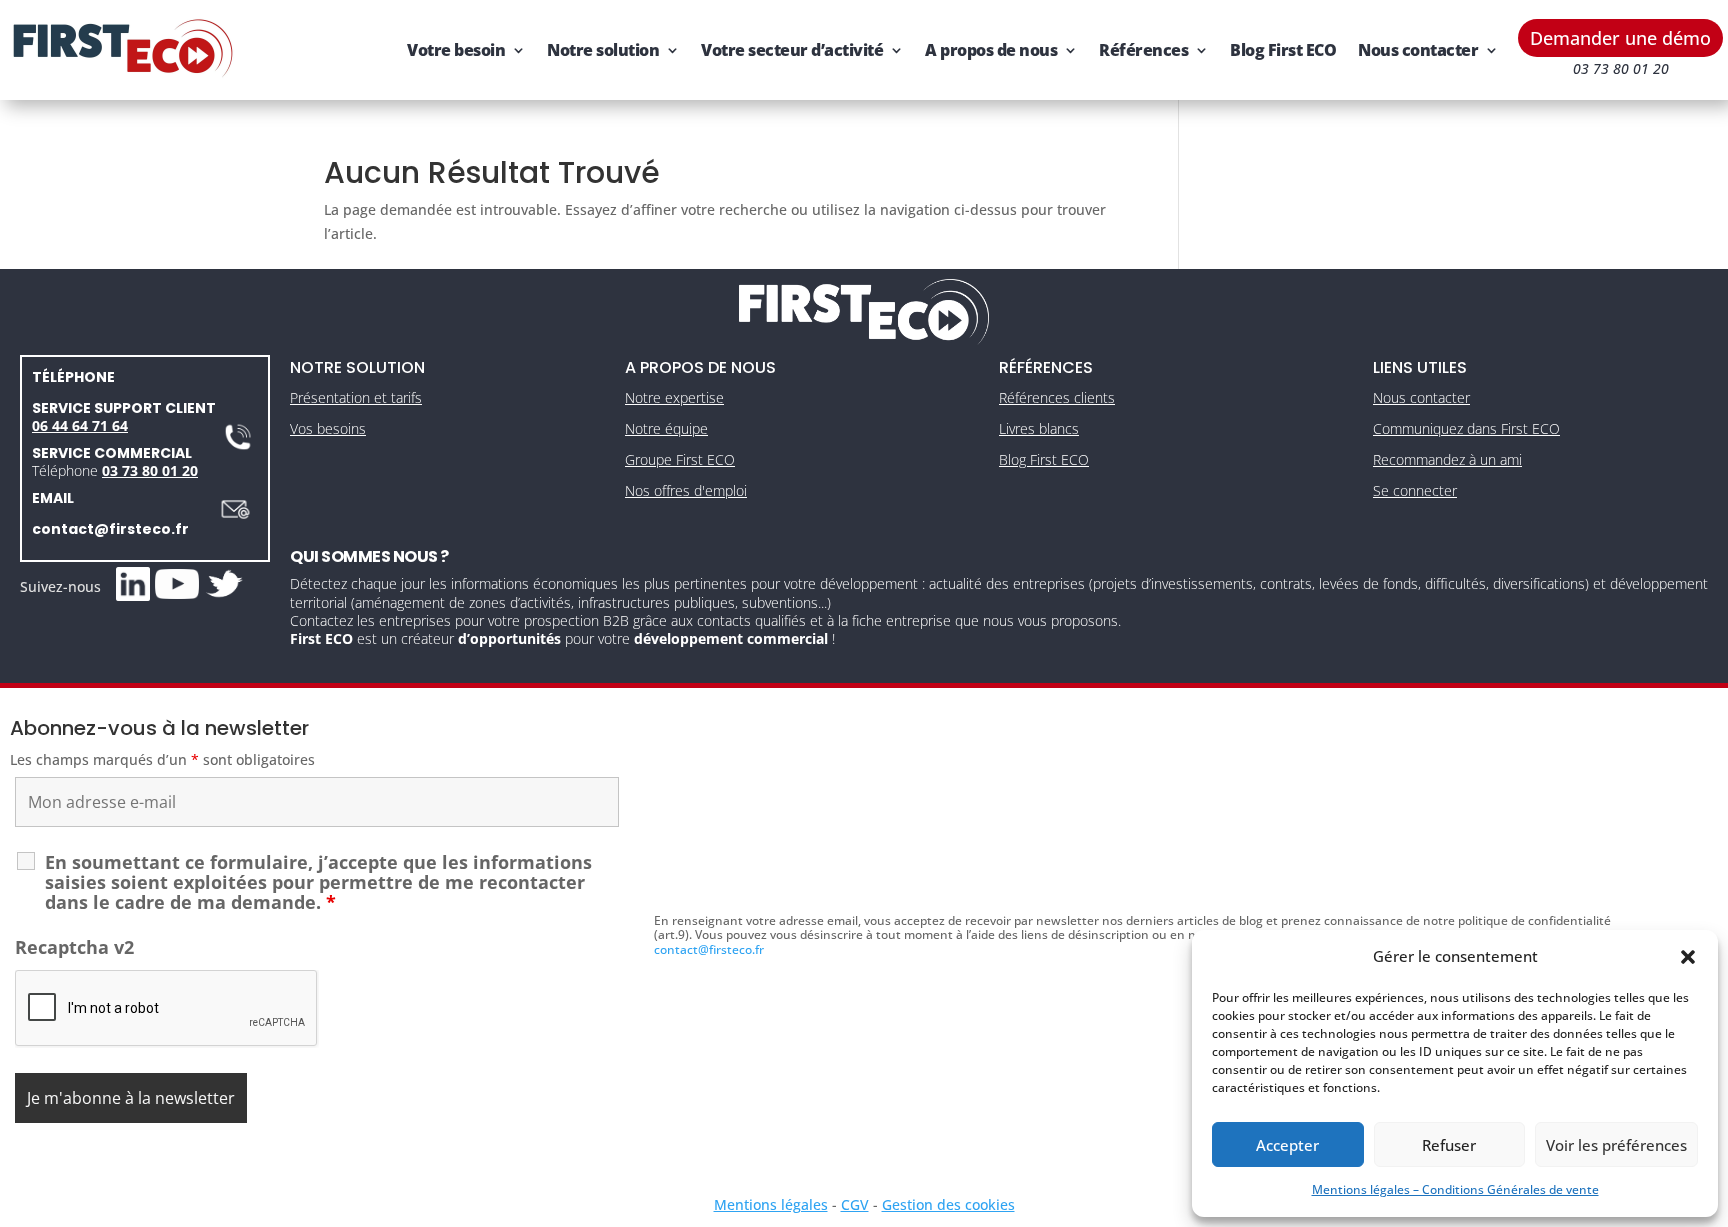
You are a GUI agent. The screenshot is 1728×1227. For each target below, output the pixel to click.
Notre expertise (674, 397)
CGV (855, 1204)
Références (1143, 50)
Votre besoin (456, 50)
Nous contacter (1418, 50)
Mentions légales (771, 1204)
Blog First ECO (1283, 50)
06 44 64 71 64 (80, 425)
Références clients (1057, 397)
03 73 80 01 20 (150, 470)
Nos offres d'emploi (686, 490)
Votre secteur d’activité (792, 50)
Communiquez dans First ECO (1466, 428)
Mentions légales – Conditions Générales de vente (1455, 1189)
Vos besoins (328, 428)
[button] (1688, 957)
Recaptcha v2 (74, 947)
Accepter (1287, 1145)
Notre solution (603, 50)
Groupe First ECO (680, 459)
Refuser (1449, 1145)
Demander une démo (1620, 38)
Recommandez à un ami (1447, 459)
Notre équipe (666, 428)
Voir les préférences (1616, 1145)
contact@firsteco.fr (110, 529)
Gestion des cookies (948, 1204)
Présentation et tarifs (356, 397)
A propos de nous (991, 50)
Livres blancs (1039, 428)
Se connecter (1415, 490)
